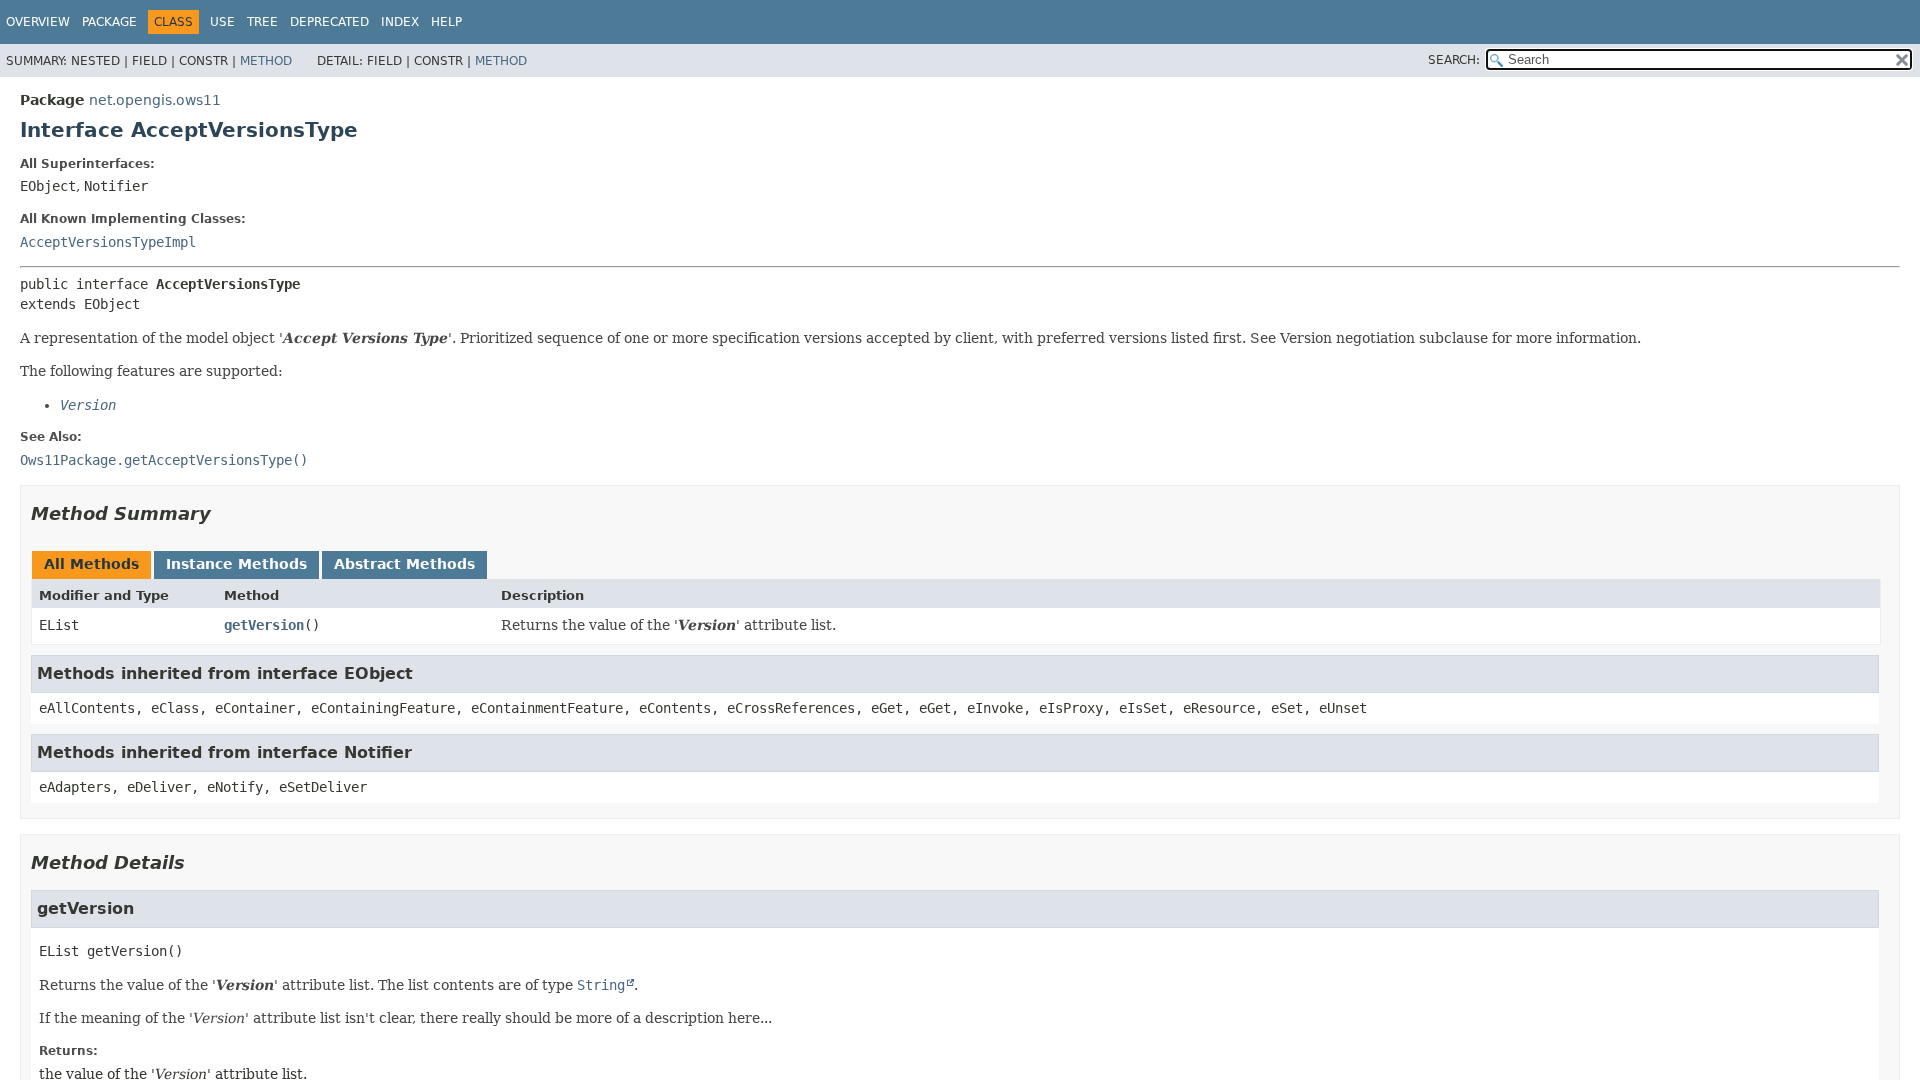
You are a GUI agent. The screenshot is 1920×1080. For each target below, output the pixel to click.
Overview (38, 22)
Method (266, 61)
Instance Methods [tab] (236, 564)
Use (222, 22)
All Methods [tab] (91, 564)
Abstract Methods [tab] (404, 564)
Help (446, 22)
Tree (262, 22)
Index (400, 22)
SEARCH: (1454, 60)
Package (109, 22)
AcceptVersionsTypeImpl (108, 242)
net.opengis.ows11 (155, 100)
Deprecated (329, 22)
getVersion (264, 625)
